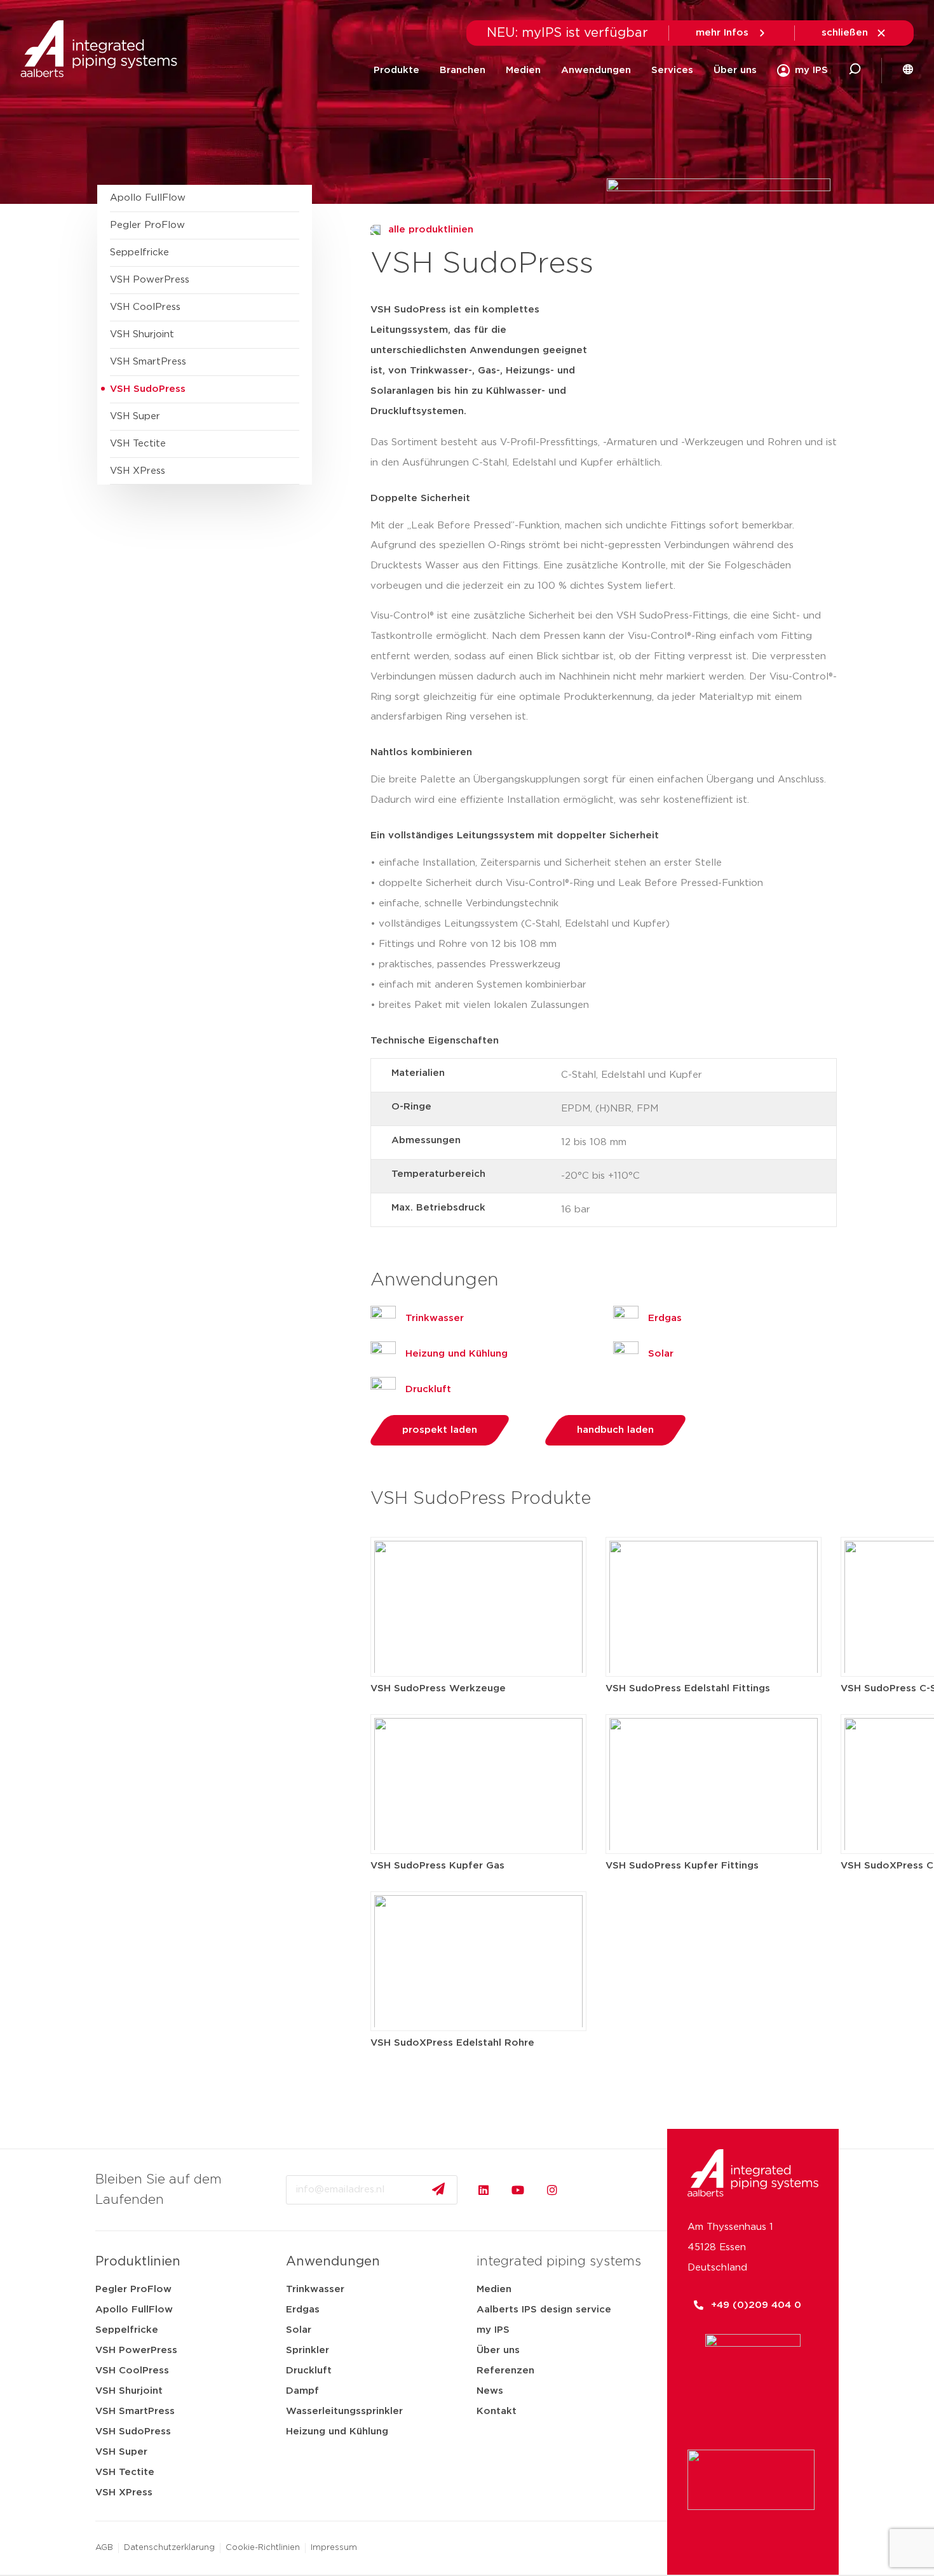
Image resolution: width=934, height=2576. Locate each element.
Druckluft (309, 2371)
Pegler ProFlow (133, 2289)
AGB (104, 2548)
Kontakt (497, 2411)
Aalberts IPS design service (544, 2310)
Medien (523, 70)
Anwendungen (596, 70)
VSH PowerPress (136, 2350)
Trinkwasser (315, 2289)
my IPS (493, 2330)
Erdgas (303, 2310)
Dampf (302, 2391)
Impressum (334, 2548)
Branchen (463, 70)
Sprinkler (308, 2350)
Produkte (396, 70)
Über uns (735, 70)
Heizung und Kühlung (337, 2432)
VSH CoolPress (132, 2371)
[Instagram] (552, 2190)
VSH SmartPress (135, 2411)
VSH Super (121, 2452)
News (490, 2391)
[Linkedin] (484, 2190)
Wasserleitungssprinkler (344, 2411)
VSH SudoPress (133, 2432)
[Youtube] (518, 2190)
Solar (299, 2330)
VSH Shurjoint (129, 2391)
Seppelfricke (127, 2330)
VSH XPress (124, 2492)
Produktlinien (138, 2262)
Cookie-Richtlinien (263, 2548)
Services (672, 70)
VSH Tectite (125, 2472)
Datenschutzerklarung (169, 2548)
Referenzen (505, 2371)
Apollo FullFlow (134, 2310)
